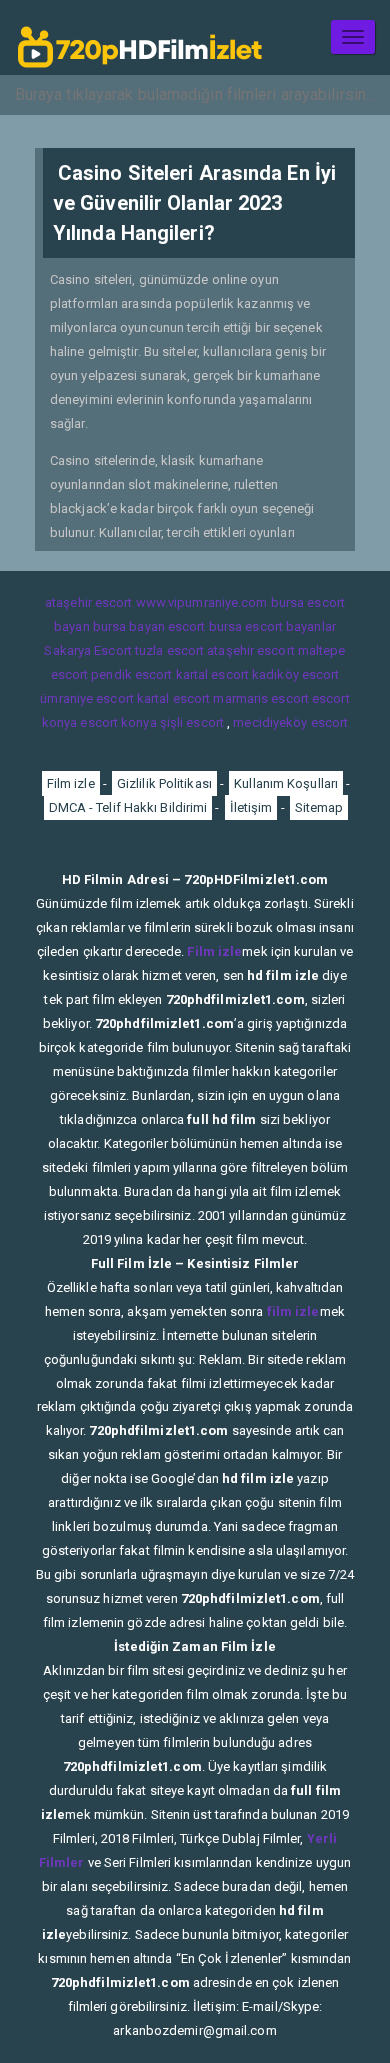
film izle (293, 1311)
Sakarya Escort (87, 650)
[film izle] (140, 37)
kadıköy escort (295, 674)
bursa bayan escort (149, 626)
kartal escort (212, 674)
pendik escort (131, 674)
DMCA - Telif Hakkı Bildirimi (128, 807)
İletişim (251, 807)
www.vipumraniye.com (202, 602)
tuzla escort (169, 650)
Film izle (71, 783)
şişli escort (192, 722)
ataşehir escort (89, 602)
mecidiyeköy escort (290, 722)
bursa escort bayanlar (272, 626)
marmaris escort (261, 698)
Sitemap (319, 807)
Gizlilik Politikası (164, 783)
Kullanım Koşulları (286, 783)
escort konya (118, 722)
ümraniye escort (87, 698)
